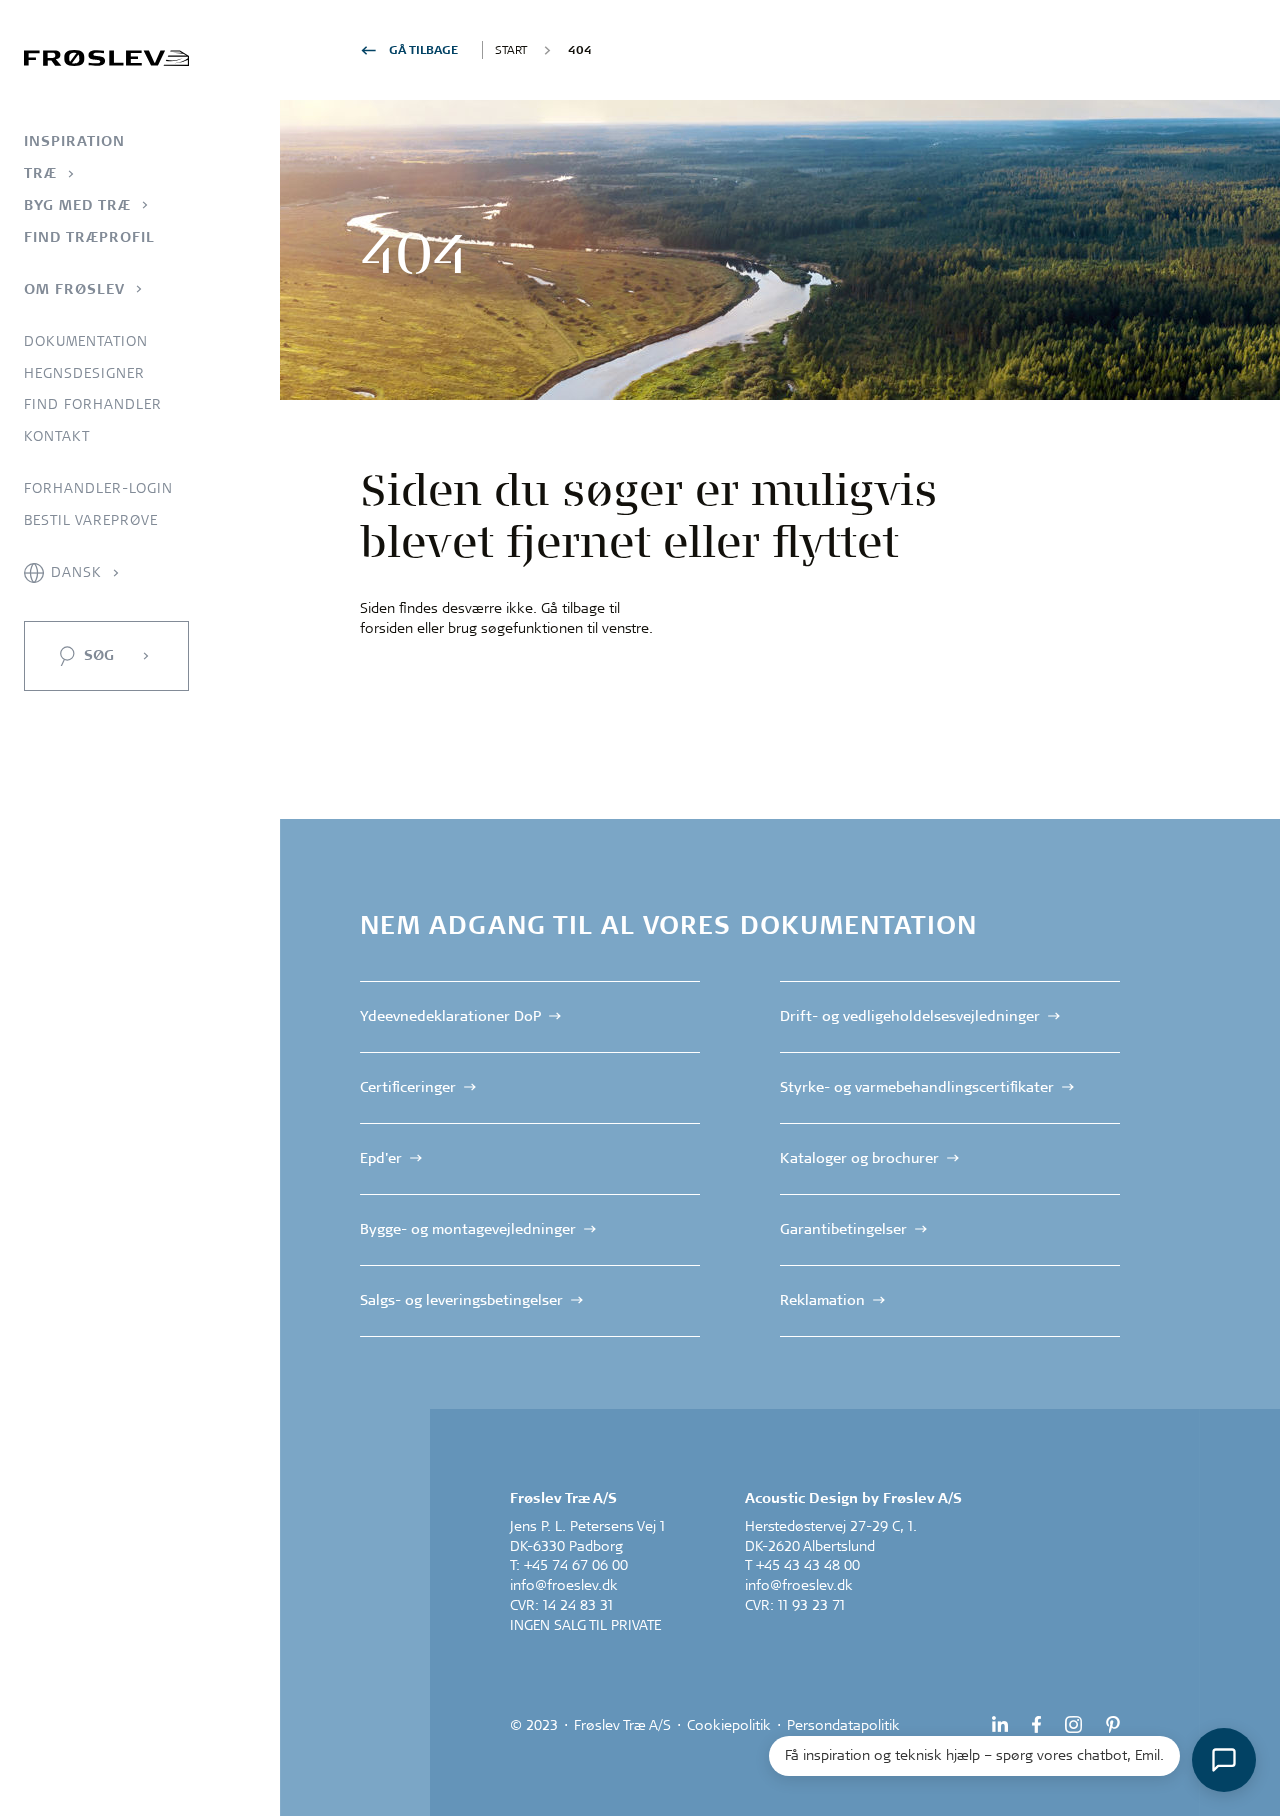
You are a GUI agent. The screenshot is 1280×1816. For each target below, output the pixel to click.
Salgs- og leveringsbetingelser (461, 1299)
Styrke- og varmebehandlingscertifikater (917, 1087)
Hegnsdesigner (84, 373)
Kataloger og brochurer (859, 1158)
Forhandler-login (98, 488)
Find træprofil (89, 237)
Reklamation (822, 1299)
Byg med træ (77, 205)
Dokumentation (86, 341)
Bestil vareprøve (91, 520)
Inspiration (74, 141)
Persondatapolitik (843, 1725)
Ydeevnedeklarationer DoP (450, 1016)
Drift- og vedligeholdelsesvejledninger (910, 1016)
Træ (40, 173)
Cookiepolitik (729, 1725)
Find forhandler (93, 404)
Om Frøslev (74, 289)
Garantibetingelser (843, 1228)
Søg (99, 655)
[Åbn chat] (1224, 1760)
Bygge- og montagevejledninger (468, 1228)
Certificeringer (408, 1087)
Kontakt (57, 436)
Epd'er (381, 1158)
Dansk (76, 572)
